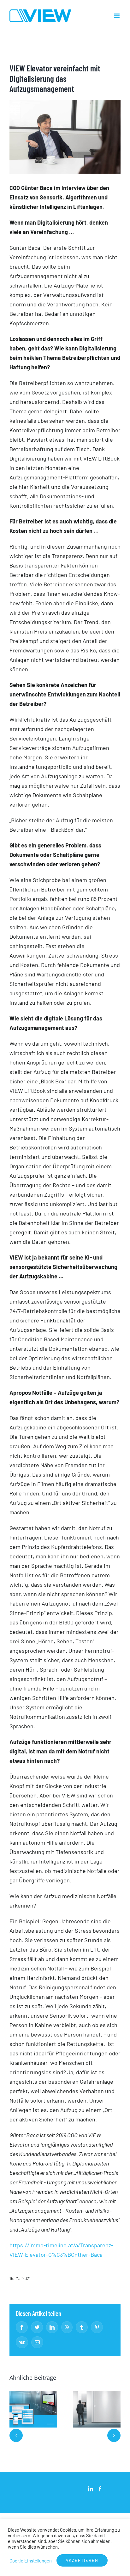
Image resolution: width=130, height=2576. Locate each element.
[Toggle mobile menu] (117, 16)
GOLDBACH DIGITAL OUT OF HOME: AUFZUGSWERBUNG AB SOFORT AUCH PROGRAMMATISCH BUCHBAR (97, 2409)
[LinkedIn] (91, 2489)
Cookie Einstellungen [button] (31, 2561)
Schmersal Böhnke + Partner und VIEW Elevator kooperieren (33, 2409)
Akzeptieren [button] (82, 2560)
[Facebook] (100, 2489)
